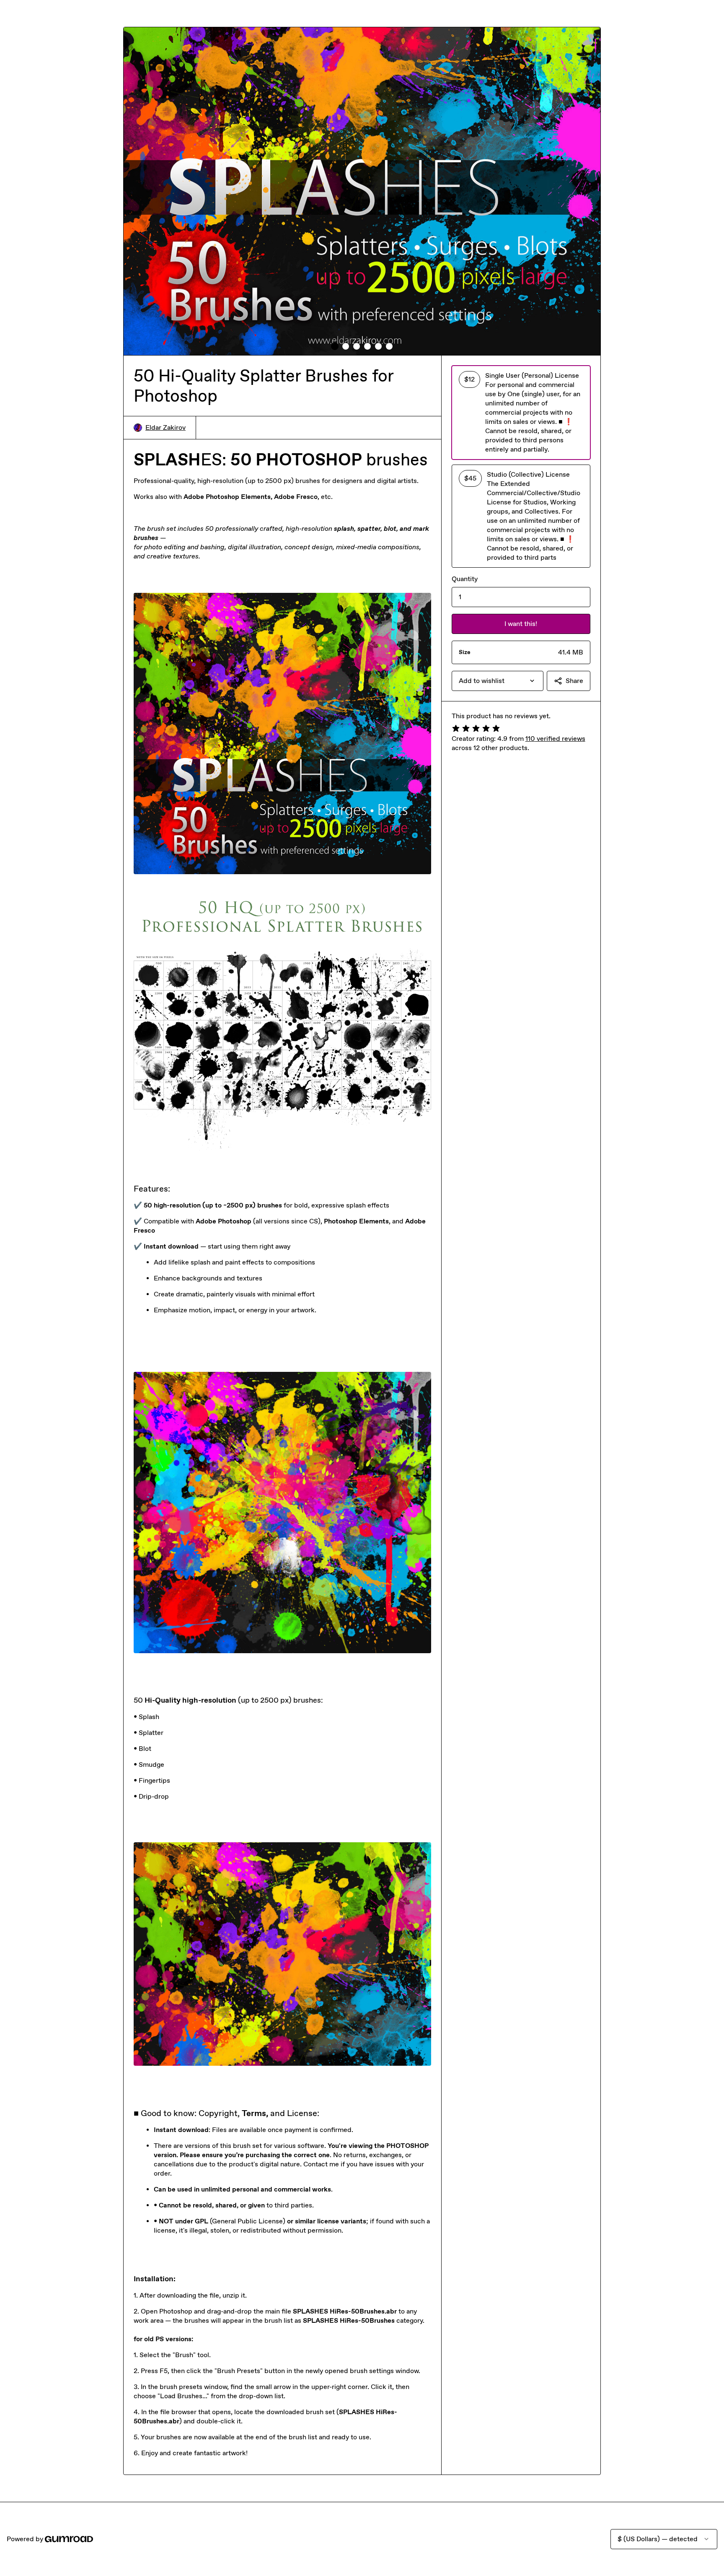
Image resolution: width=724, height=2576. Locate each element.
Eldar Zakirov (165, 427)
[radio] (521, 413)
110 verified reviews (555, 739)
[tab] (335, 346)
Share (574, 681)
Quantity (465, 579)
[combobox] (498, 681)
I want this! (521, 624)
